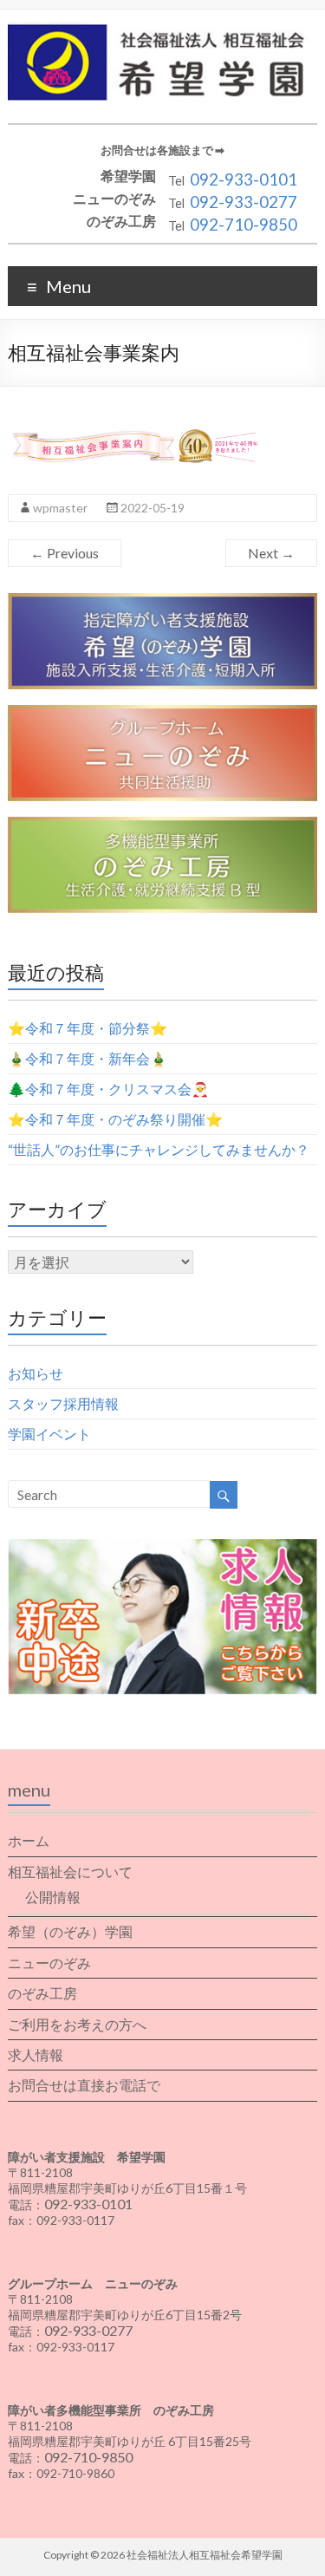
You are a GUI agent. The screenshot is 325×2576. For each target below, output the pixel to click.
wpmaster (60, 508)
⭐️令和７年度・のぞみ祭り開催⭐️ (115, 1119)
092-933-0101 (244, 179)
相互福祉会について (70, 1872)
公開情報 (53, 1897)
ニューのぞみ (49, 1963)
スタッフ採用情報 (63, 1403)
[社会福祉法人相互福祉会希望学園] (162, 31)
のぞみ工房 (42, 1993)
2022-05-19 (153, 508)
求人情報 (36, 2054)
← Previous (65, 553)
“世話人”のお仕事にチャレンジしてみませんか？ (159, 1149)
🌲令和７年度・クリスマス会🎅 (108, 1089)
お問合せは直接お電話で (84, 2085)
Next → (271, 553)
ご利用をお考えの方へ (77, 2024)
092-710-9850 (244, 225)
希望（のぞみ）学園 (70, 1931)
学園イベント (49, 1434)
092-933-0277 (244, 202)
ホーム (29, 1840)
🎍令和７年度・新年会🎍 (88, 1058)
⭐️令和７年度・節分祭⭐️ (88, 1028)
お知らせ (36, 1373)
